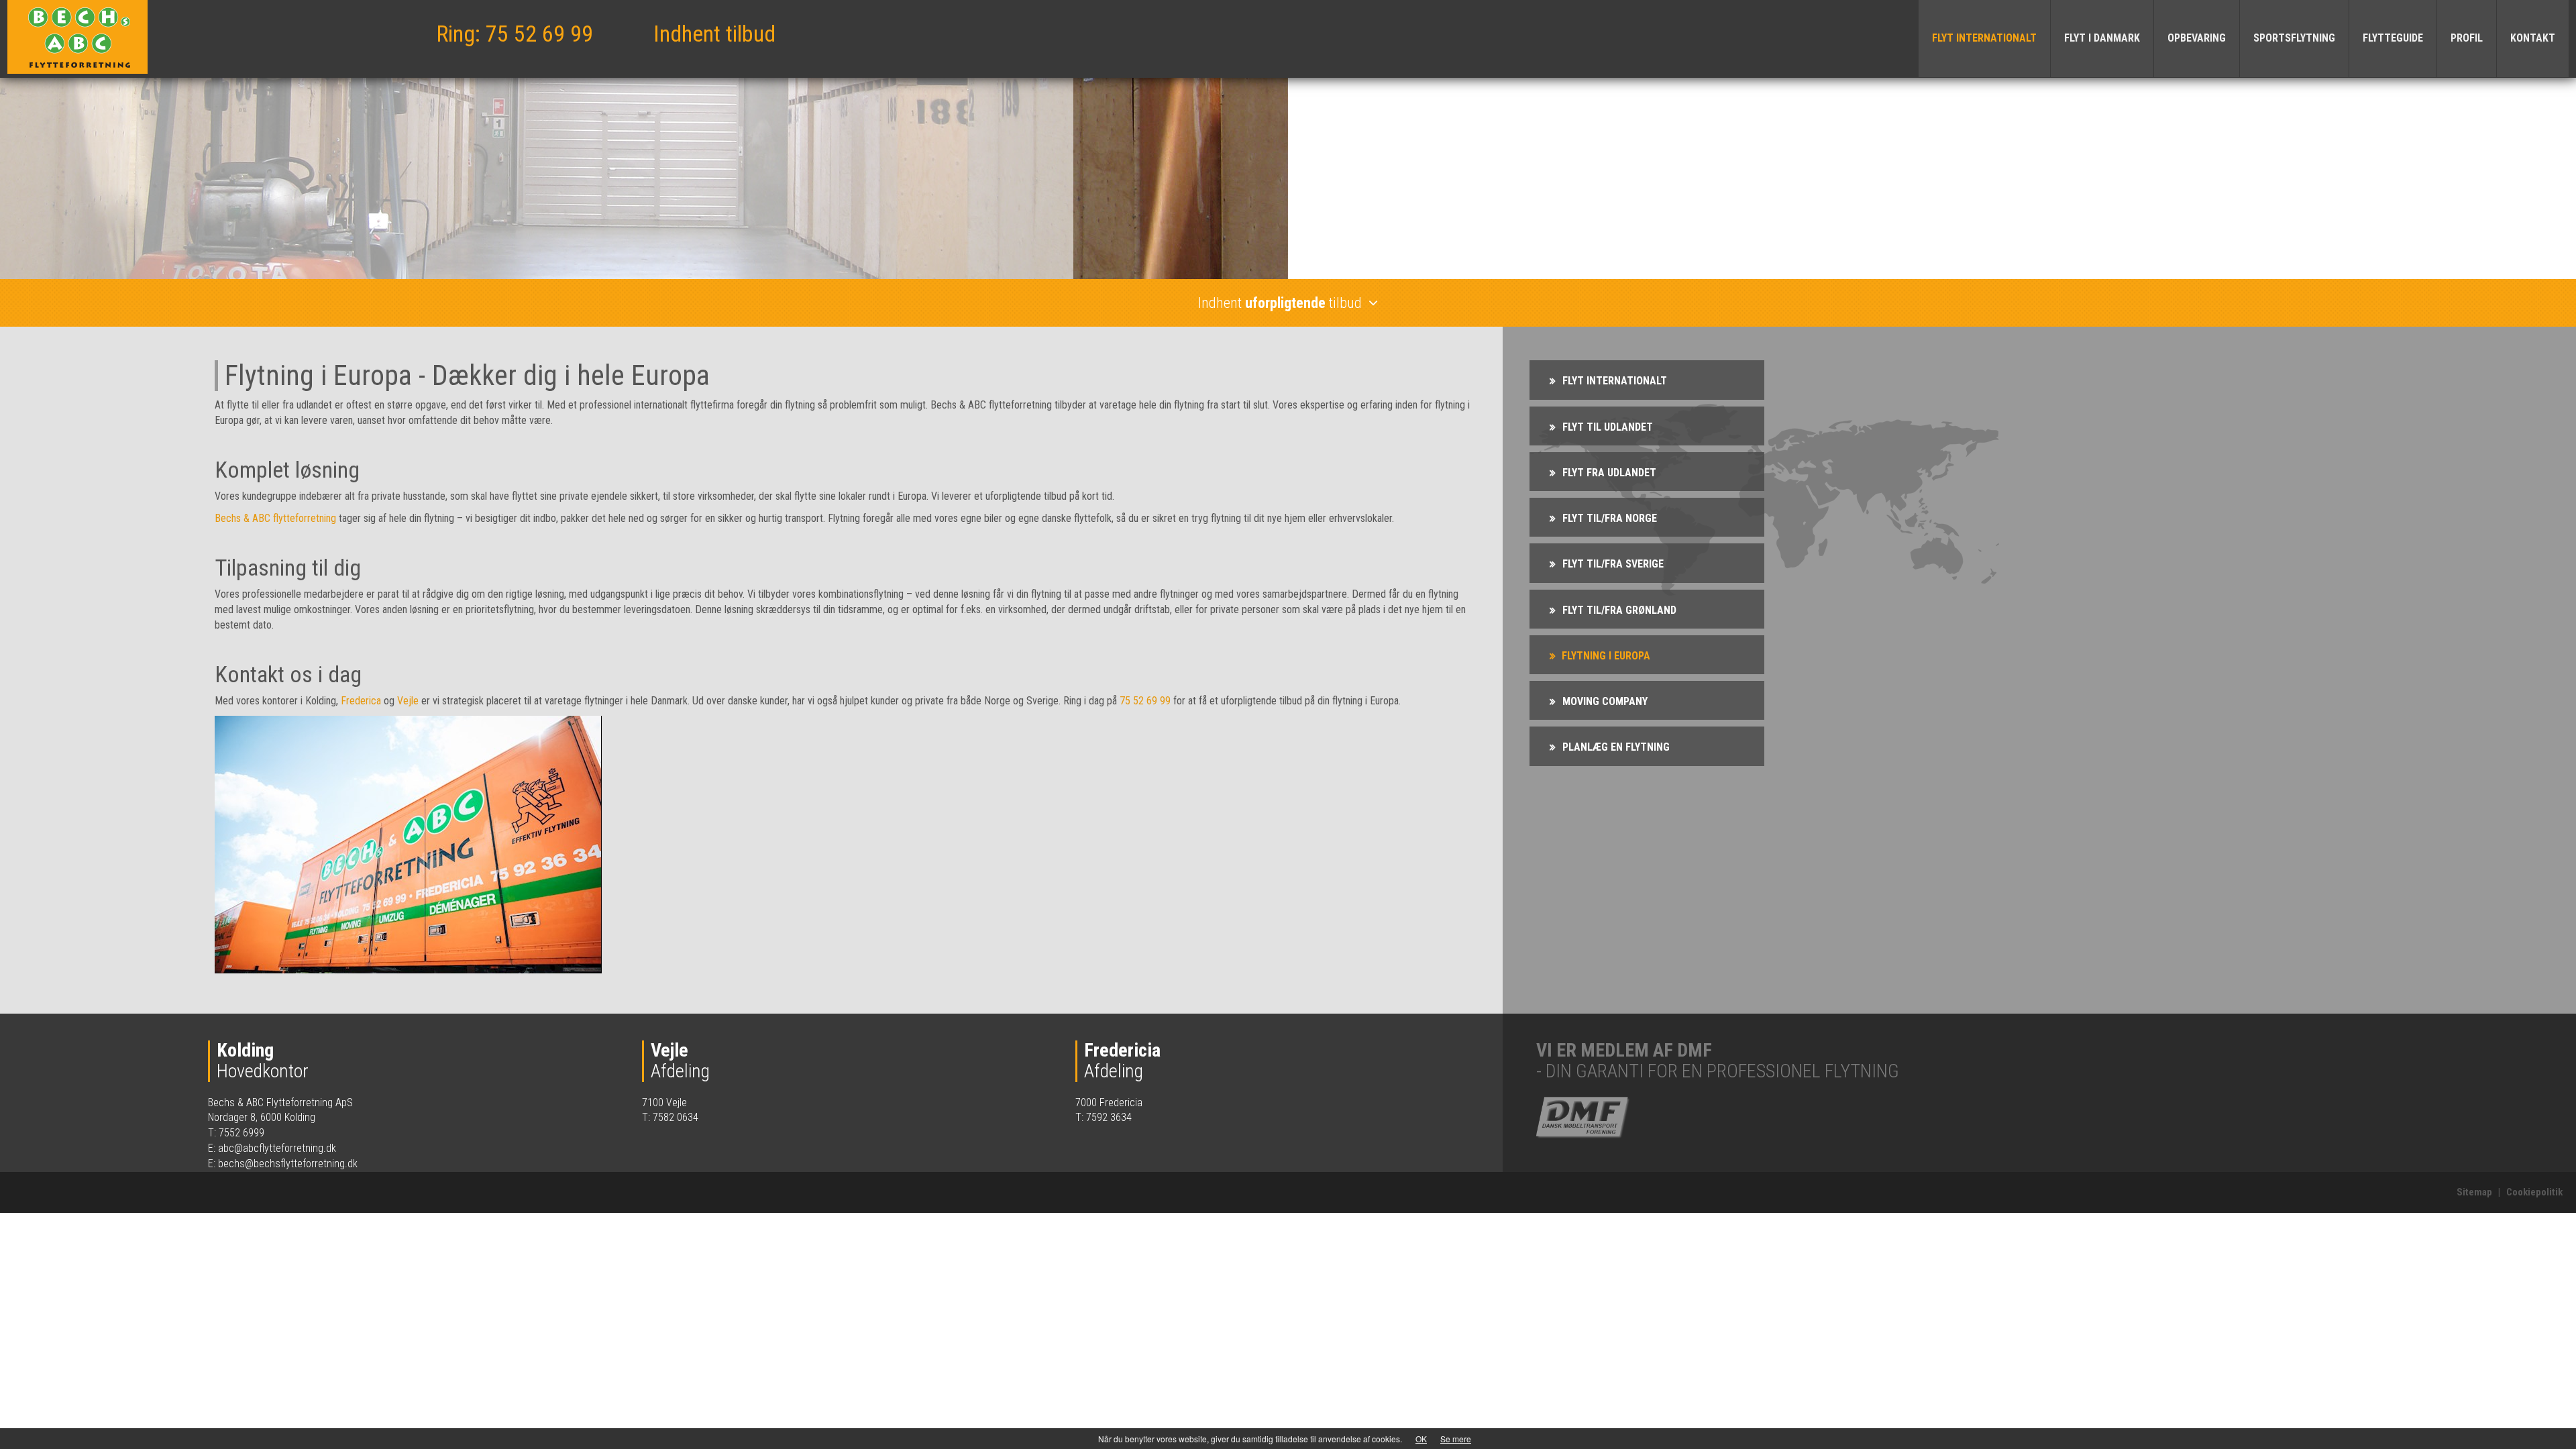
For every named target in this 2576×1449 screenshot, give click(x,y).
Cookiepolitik (2534, 1192)
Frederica (361, 701)
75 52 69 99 (1145, 701)
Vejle (408, 701)
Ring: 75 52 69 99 (515, 34)
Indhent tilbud (714, 34)
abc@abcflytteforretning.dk (277, 1148)
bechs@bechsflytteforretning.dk (288, 1164)
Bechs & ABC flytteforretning (275, 518)
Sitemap (2474, 1192)
